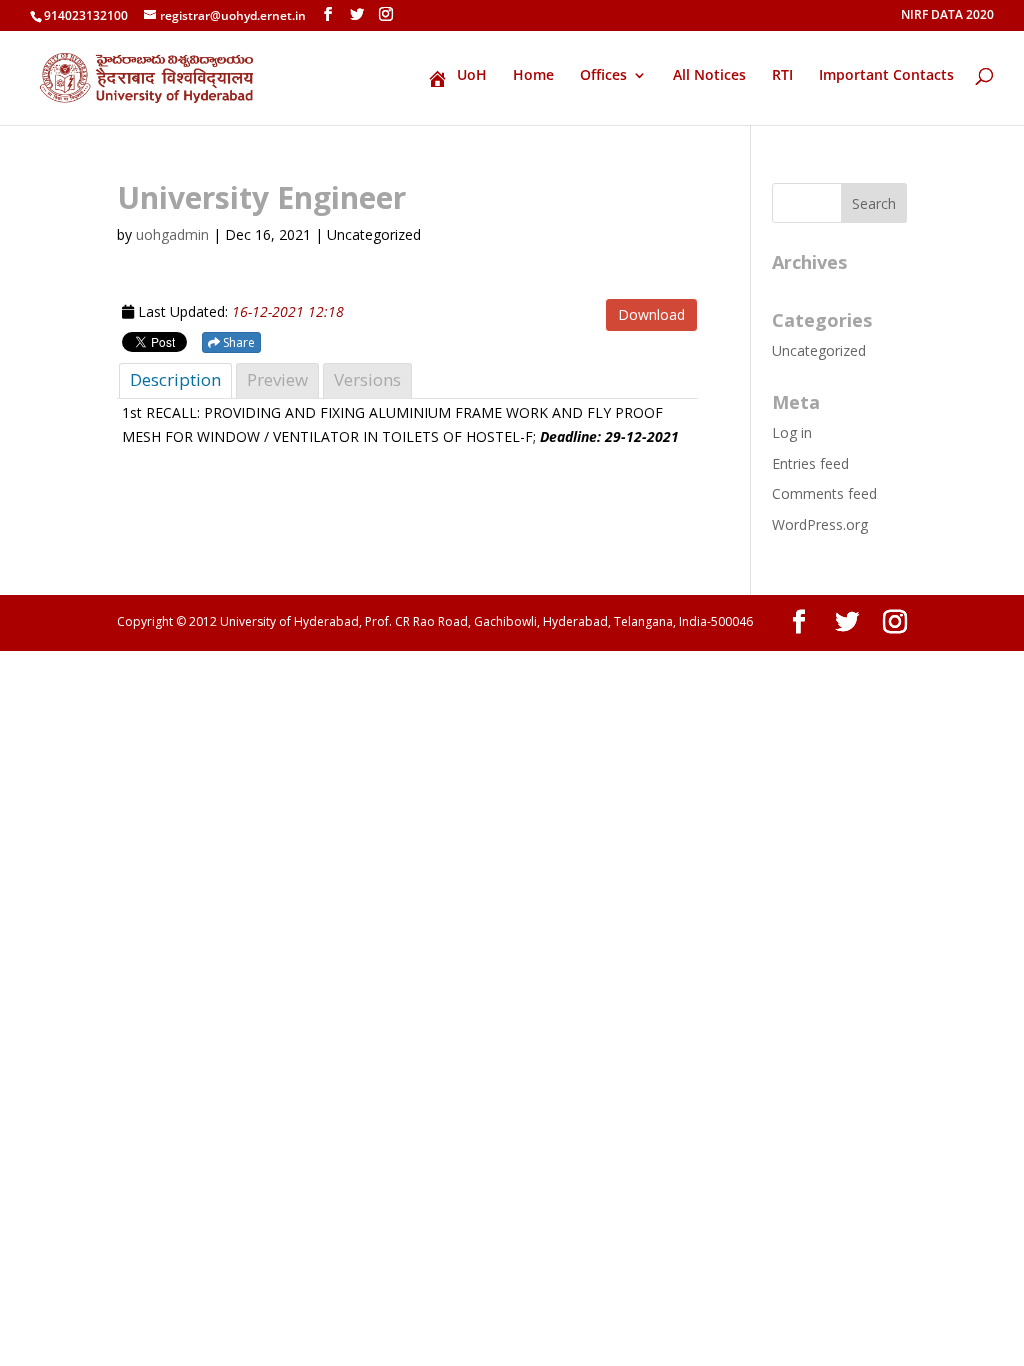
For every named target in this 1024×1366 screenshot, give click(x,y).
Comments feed (824, 493)
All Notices (709, 76)
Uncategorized (819, 350)
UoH (472, 76)
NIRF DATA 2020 (947, 16)
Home (533, 76)
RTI (782, 76)
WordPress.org (820, 524)
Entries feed (810, 463)
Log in (792, 432)
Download (651, 314)
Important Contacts (886, 76)
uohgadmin (172, 234)
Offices (603, 76)
